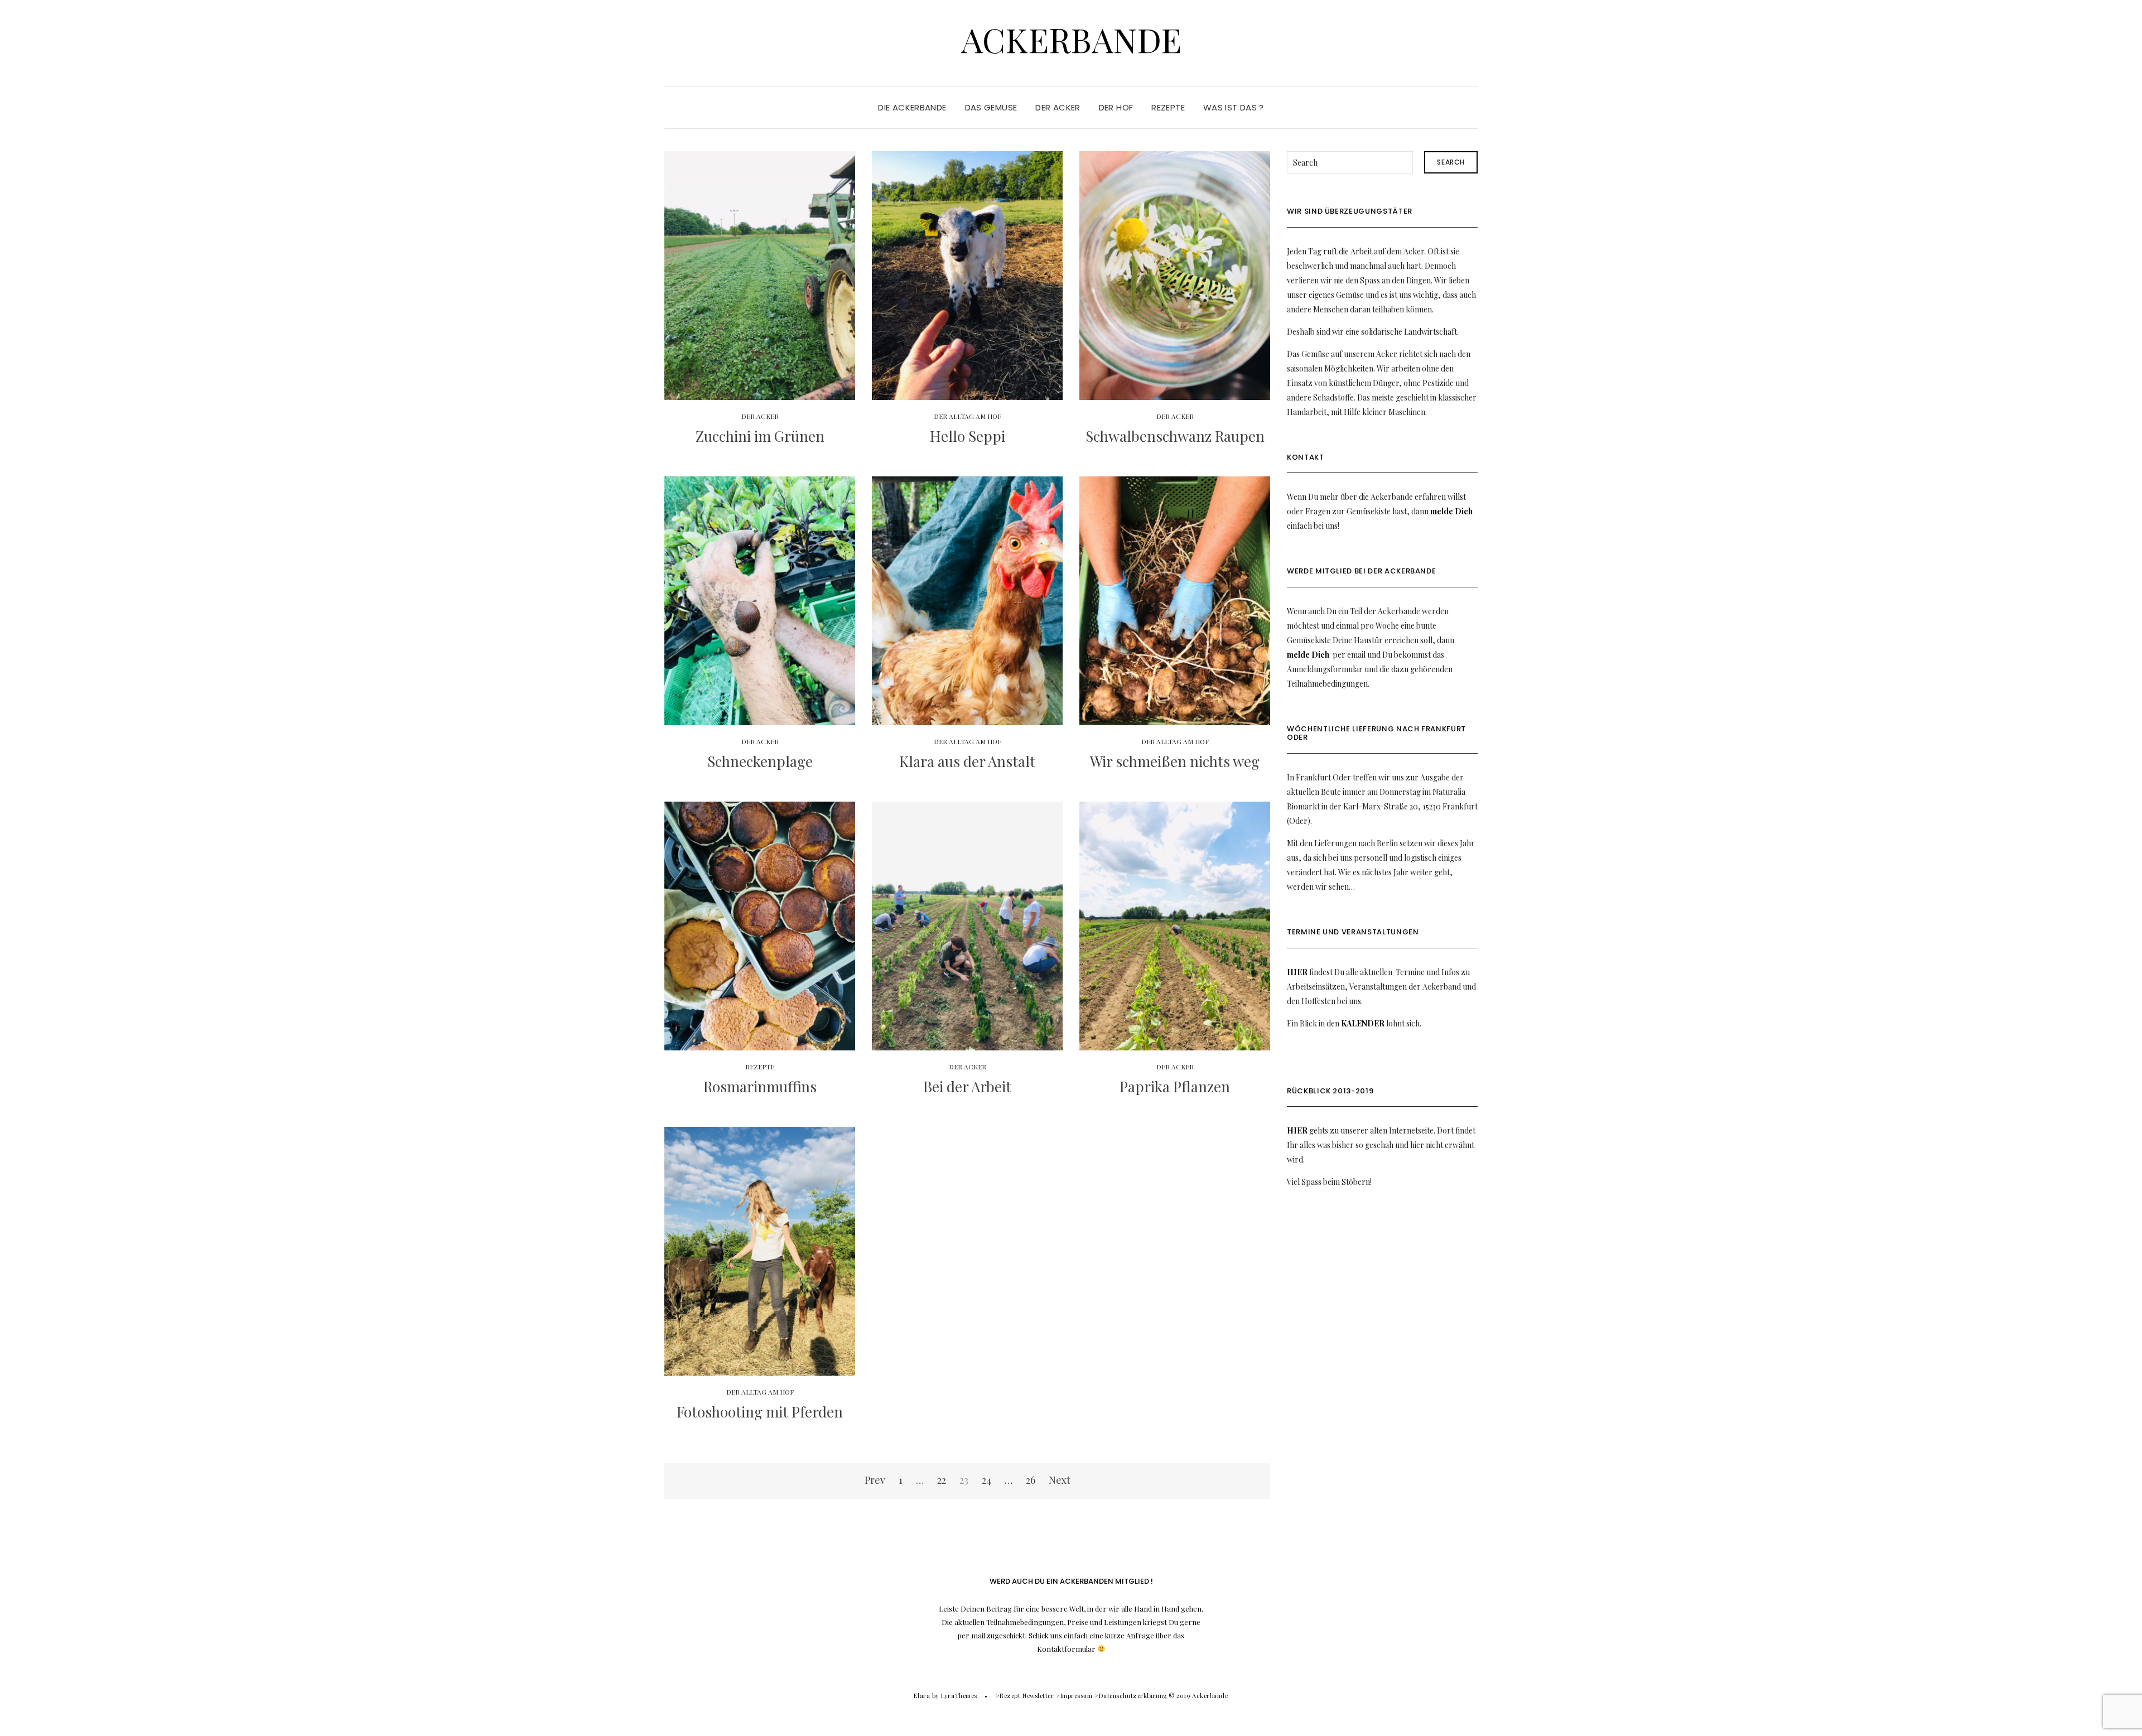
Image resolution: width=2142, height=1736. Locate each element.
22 (942, 1480)
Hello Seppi (968, 436)
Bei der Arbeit (967, 1086)
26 (1031, 1480)
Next (1060, 1480)
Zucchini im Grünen (760, 436)
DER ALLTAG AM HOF (968, 416)
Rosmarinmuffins (760, 1086)
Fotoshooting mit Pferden (760, 1412)
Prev (875, 1480)
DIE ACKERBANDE (912, 107)
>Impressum (1074, 1696)
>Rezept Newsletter (1025, 1696)
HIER (1297, 972)
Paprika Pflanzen (1175, 1086)
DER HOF (1116, 107)
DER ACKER (1058, 107)
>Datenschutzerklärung (1131, 1696)
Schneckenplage (760, 761)
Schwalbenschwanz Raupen (1175, 436)
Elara (922, 1696)
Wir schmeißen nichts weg (1175, 761)
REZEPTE (1168, 107)
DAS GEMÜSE (991, 107)
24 (986, 1480)
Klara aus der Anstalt (967, 761)
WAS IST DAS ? (1234, 107)
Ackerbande (1071, 39)
